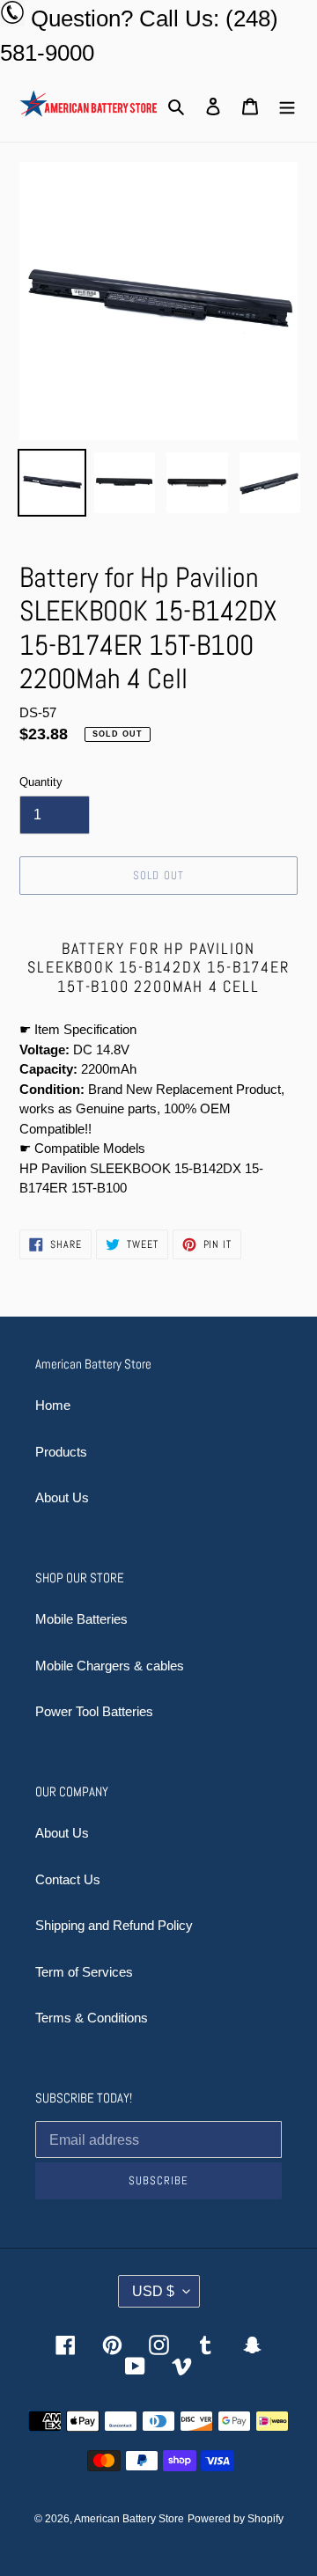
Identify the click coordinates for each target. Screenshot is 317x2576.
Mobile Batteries (81, 1619)
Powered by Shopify (236, 2519)
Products (61, 1452)
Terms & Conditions (92, 2018)
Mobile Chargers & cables (110, 1666)
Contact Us (68, 1879)
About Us (62, 1497)
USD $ (153, 2291)
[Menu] (287, 106)
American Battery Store (129, 2519)
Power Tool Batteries (94, 1711)
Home (53, 1405)
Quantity (41, 782)
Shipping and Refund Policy (114, 1925)
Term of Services (84, 1972)
